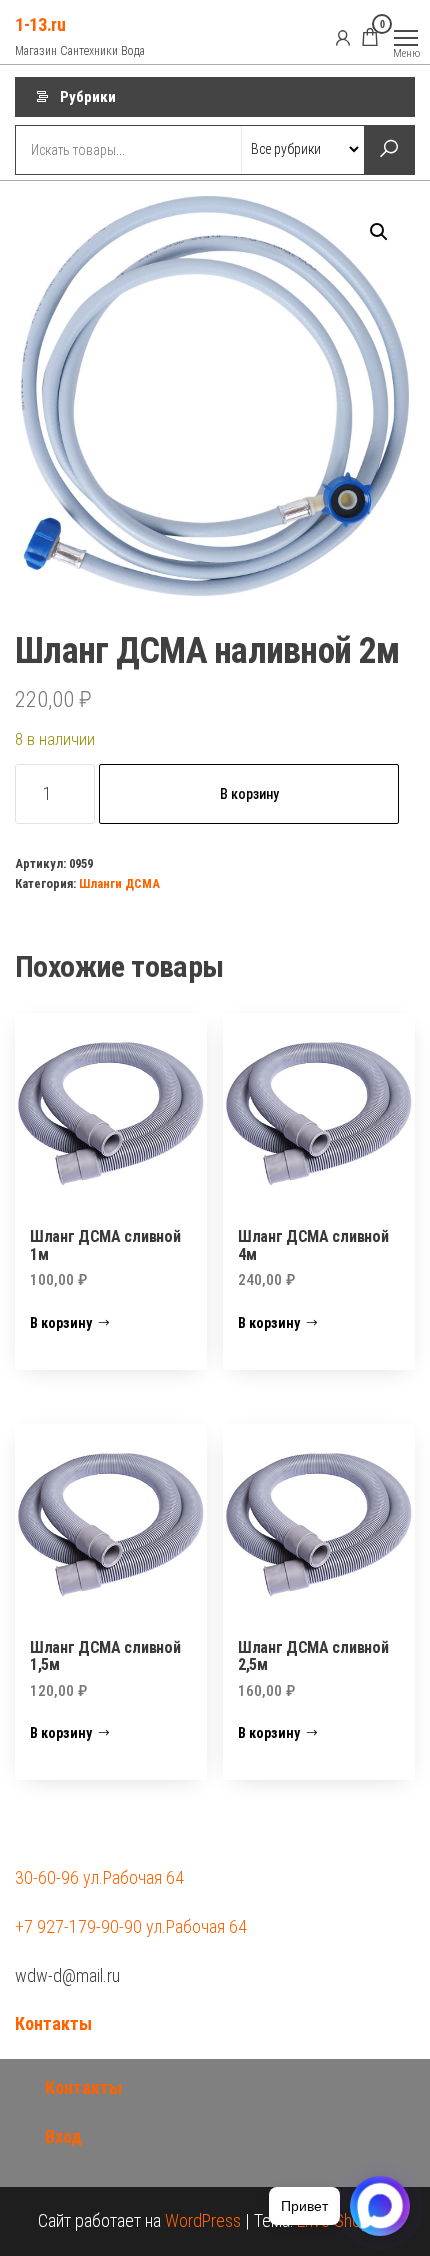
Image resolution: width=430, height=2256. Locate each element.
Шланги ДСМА (119, 883)
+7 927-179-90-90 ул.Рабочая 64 (131, 1926)
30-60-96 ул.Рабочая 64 (99, 1877)
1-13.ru (40, 24)
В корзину (249, 794)
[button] (379, 232)
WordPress (203, 2220)
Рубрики (88, 97)
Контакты (53, 2023)
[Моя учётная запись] (343, 37)
